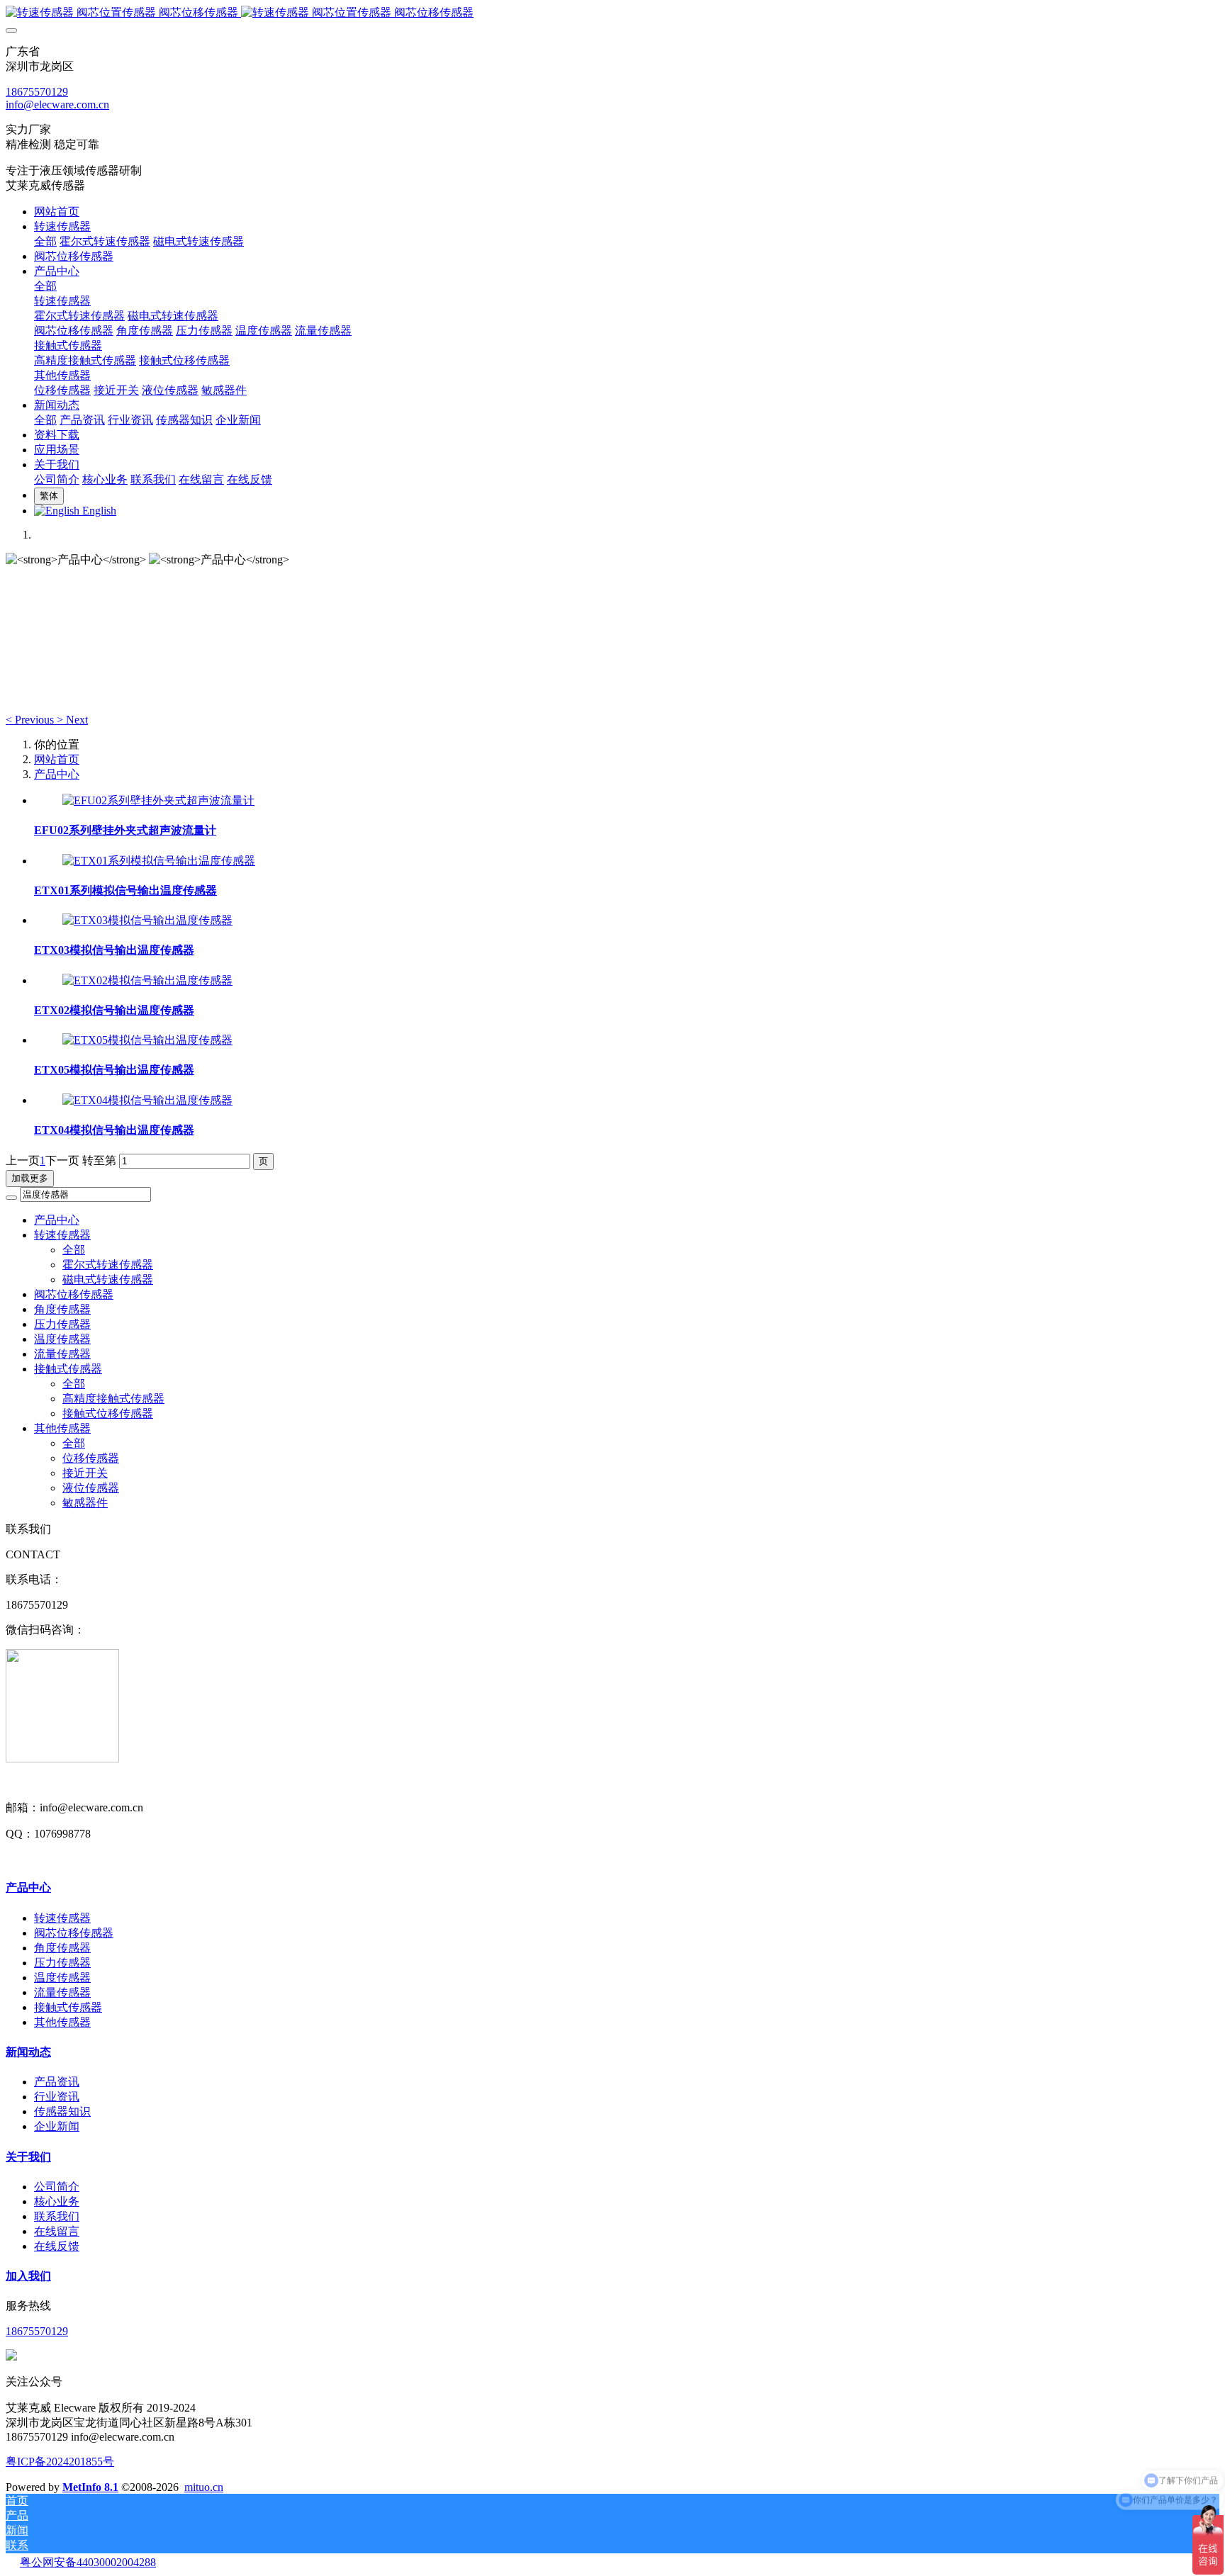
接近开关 (85, 1473)
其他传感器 (62, 1428)
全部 (45, 241)
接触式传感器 (68, 1369)
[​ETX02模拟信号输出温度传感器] (147, 980)
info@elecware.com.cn (57, 105)
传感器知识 (62, 2111)
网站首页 (57, 212)
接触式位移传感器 (108, 1413)
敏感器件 (85, 1503)
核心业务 (57, 2201)
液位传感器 (91, 1488)
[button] (31, 720)
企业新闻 (57, 2126)
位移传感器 (91, 1458)
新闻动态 (28, 2052)
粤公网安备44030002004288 (88, 2562)
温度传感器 (62, 1339)
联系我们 (57, 2216)
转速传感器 (62, 1235)
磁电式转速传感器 (108, 1279)
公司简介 (57, 2187)
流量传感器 (62, 1354)
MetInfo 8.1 (90, 2487)
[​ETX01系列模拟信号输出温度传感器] (159, 861)
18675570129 (37, 92)
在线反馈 (57, 2246)
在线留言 (57, 2231)
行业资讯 (57, 2097)
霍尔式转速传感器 (108, 1265)
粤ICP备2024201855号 (60, 2462)
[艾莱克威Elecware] (612, 13)
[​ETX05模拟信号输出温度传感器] (147, 1040)
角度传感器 (62, 1309)
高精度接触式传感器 (113, 1399)
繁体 (49, 496)
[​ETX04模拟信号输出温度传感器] (147, 1100)
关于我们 (28, 2157)
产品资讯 (57, 2082)
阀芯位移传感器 (74, 1294)
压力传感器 (62, 1324)
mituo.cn (204, 2487)
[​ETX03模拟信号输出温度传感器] (147, 920)
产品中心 (57, 774)
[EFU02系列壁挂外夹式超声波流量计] (158, 800)
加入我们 (28, 2276)
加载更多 (30, 1178)
